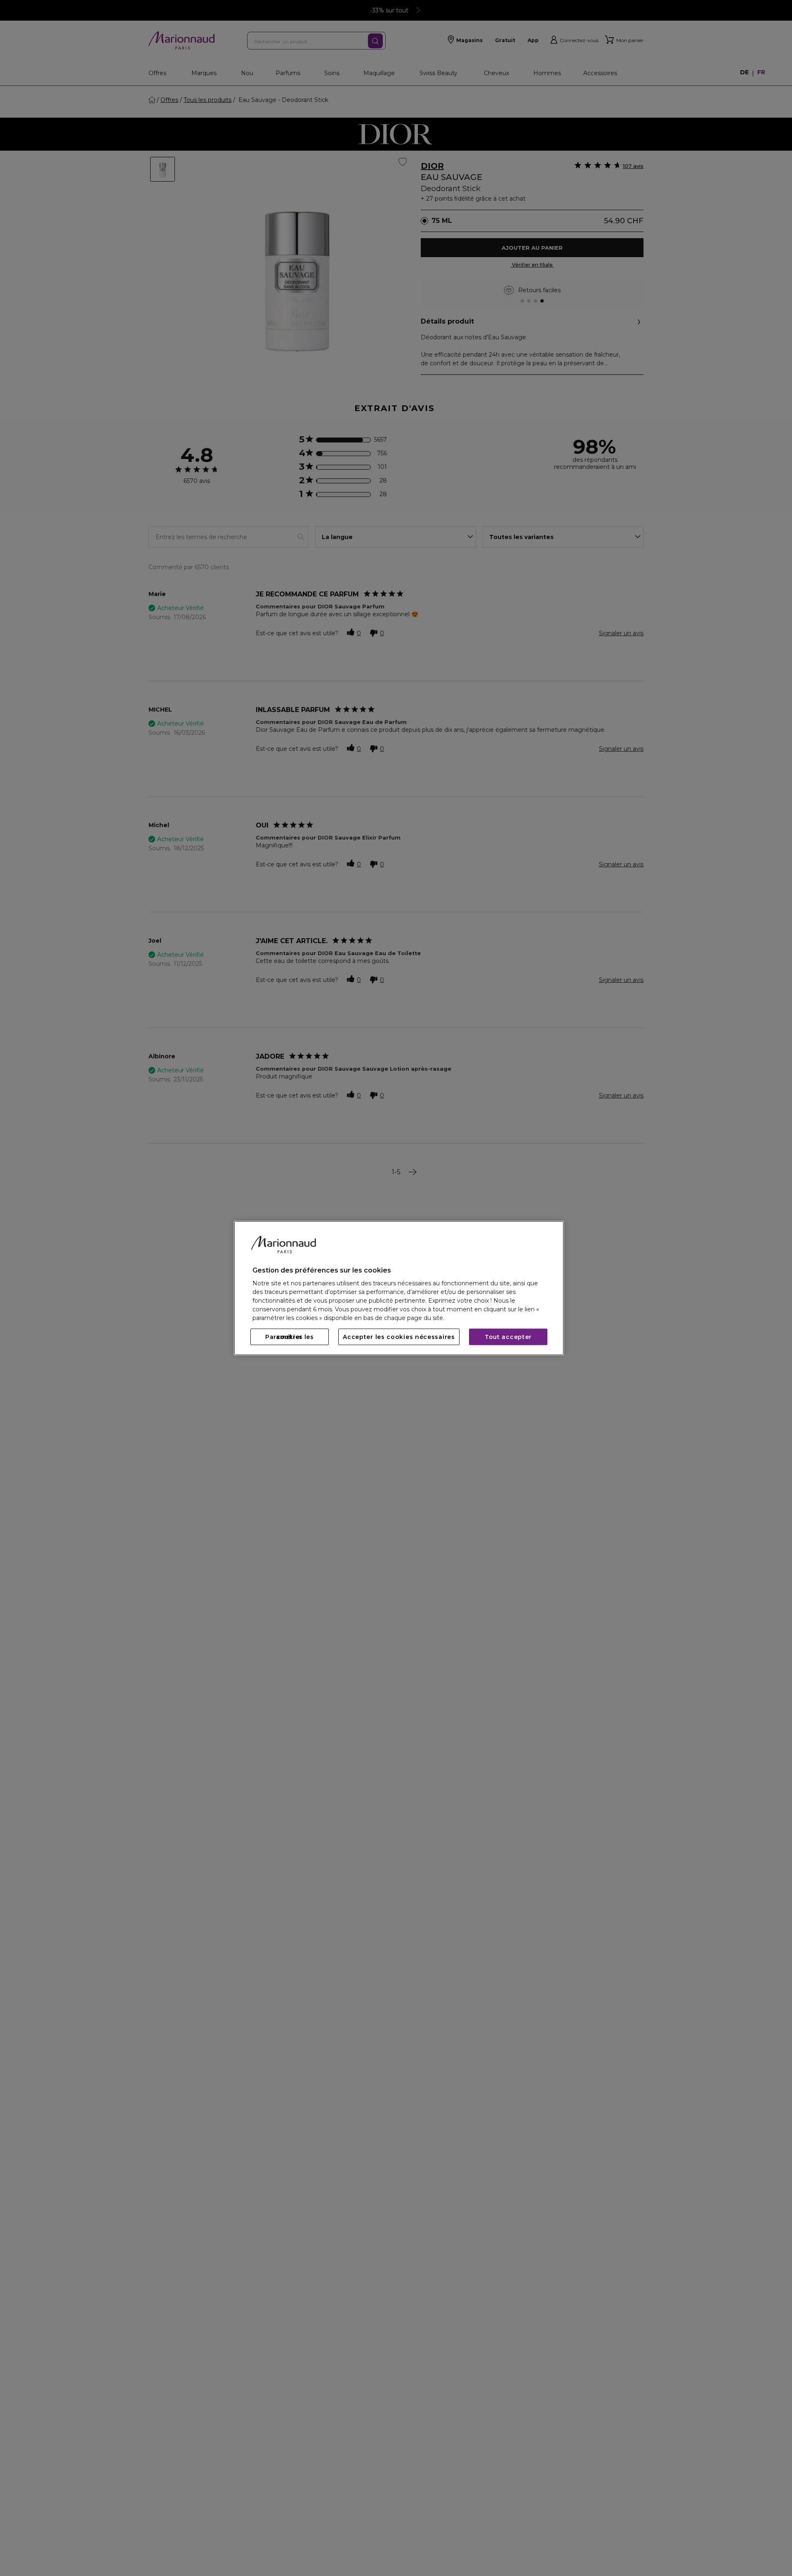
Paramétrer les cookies (290, 1337)
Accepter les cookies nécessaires (399, 1337)
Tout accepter (508, 1337)
